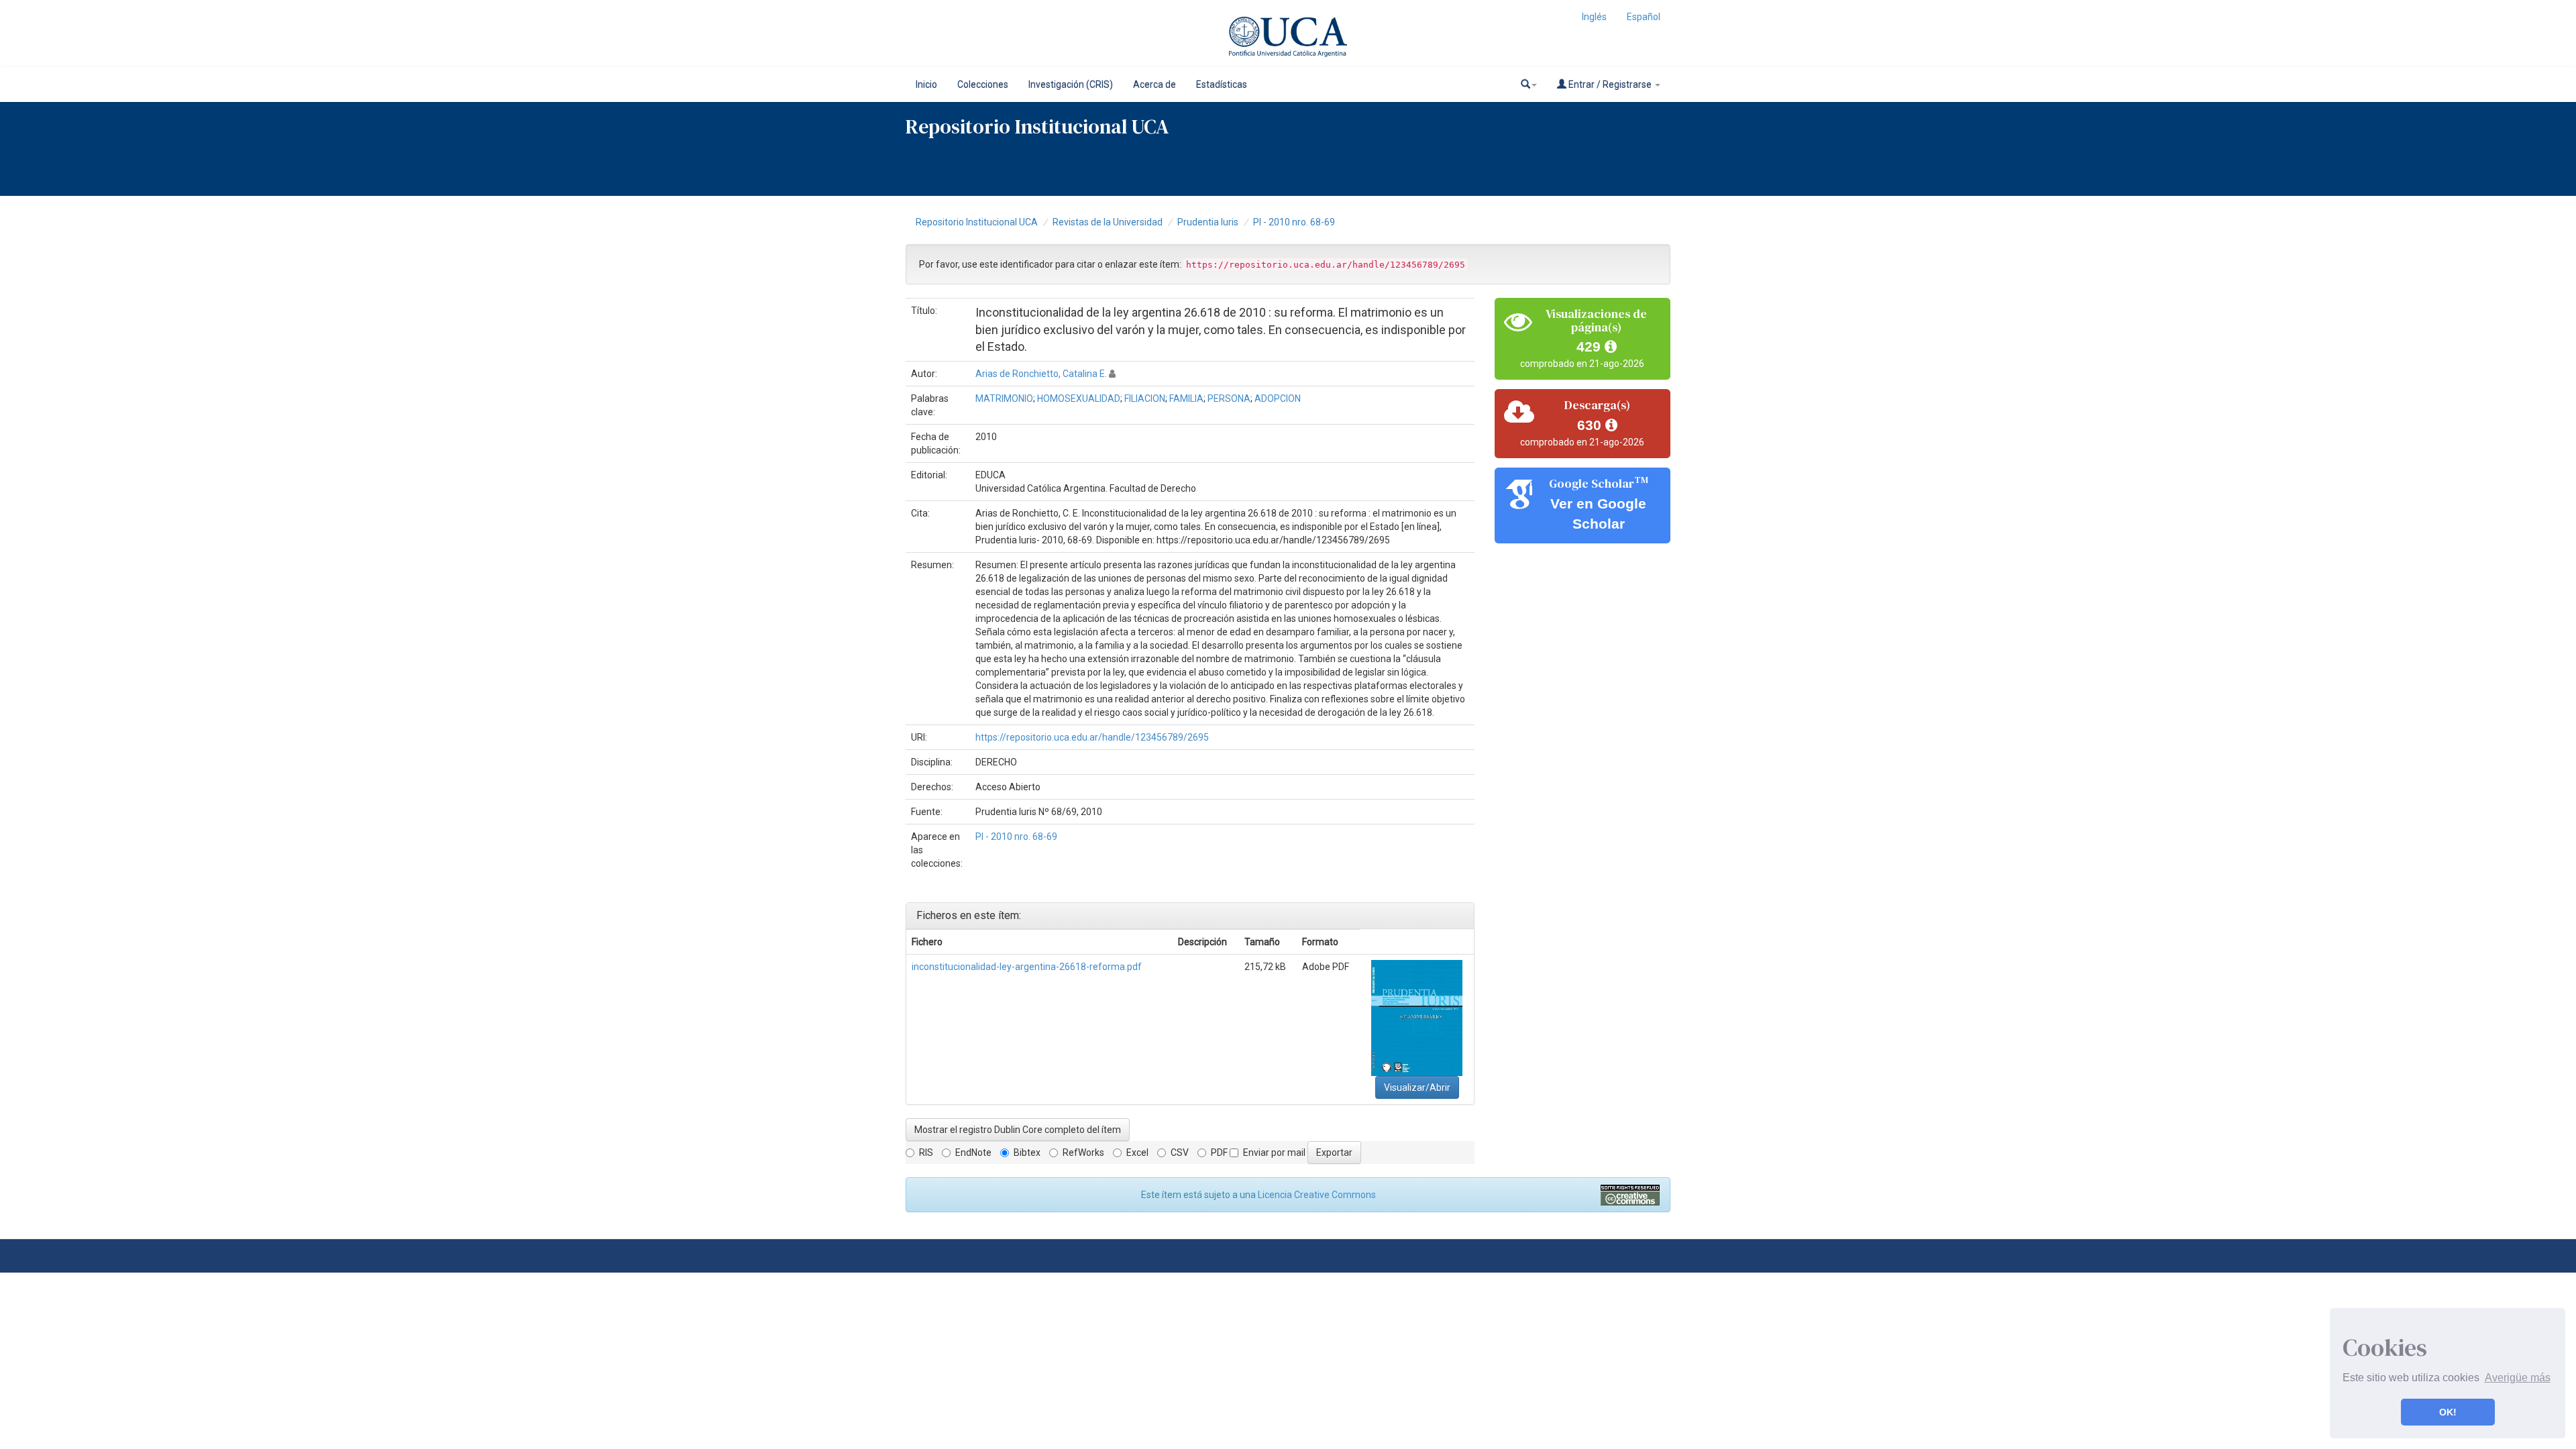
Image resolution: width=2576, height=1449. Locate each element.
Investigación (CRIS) (1071, 85)
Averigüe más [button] (2518, 1378)
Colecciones (983, 85)
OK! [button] (2448, 1412)
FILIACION (1145, 398)
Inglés (1594, 17)
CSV (1180, 1152)
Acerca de (1155, 85)
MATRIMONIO (1004, 398)
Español (1644, 17)
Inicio (926, 85)
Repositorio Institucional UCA (977, 222)
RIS (926, 1152)
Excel (1137, 1152)
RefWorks (1083, 1152)
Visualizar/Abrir (1417, 1087)
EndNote (973, 1152)
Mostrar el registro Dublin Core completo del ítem (1018, 1130)
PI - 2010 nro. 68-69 (1294, 222)
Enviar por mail (1274, 1152)
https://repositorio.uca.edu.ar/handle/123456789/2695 (1092, 737)
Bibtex (1027, 1152)
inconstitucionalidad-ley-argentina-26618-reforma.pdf (1027, 967)
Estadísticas (1222, 85)
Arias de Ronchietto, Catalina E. (1041, 374)
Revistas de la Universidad (1108, 222)
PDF (1219, 1152)
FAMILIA (1186, 398)
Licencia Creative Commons (1317, 1195)
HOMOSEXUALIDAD (1079, 398)
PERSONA (1229, 398)
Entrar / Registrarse (1610, 85)
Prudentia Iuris (1208, 222)
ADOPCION (1278, 398)
